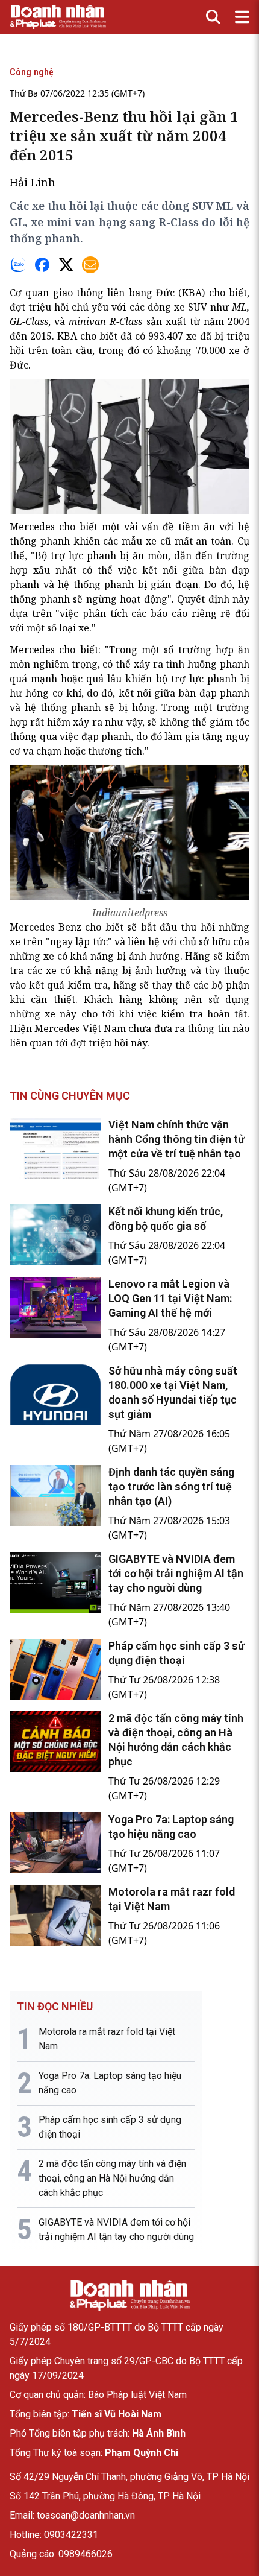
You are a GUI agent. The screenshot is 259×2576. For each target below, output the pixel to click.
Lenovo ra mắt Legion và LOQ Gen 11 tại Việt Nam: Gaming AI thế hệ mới (170, 1298)
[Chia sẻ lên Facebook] (42, 265)
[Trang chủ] (129, 2296)
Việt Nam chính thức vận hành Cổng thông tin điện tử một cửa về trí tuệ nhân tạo (176, 1139)
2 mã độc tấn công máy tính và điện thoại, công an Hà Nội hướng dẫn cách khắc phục (112, 2178)
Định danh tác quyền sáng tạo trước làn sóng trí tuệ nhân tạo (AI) (171, 1486)
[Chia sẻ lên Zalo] (18, 265)
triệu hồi (48, 307)
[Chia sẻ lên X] (66, 265)
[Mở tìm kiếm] (213, 17)
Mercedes (32, 527)
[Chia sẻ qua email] (90, 265)
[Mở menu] (242, 17)
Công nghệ (32, 72)
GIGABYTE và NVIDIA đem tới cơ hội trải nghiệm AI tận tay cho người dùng (176, 1573)
